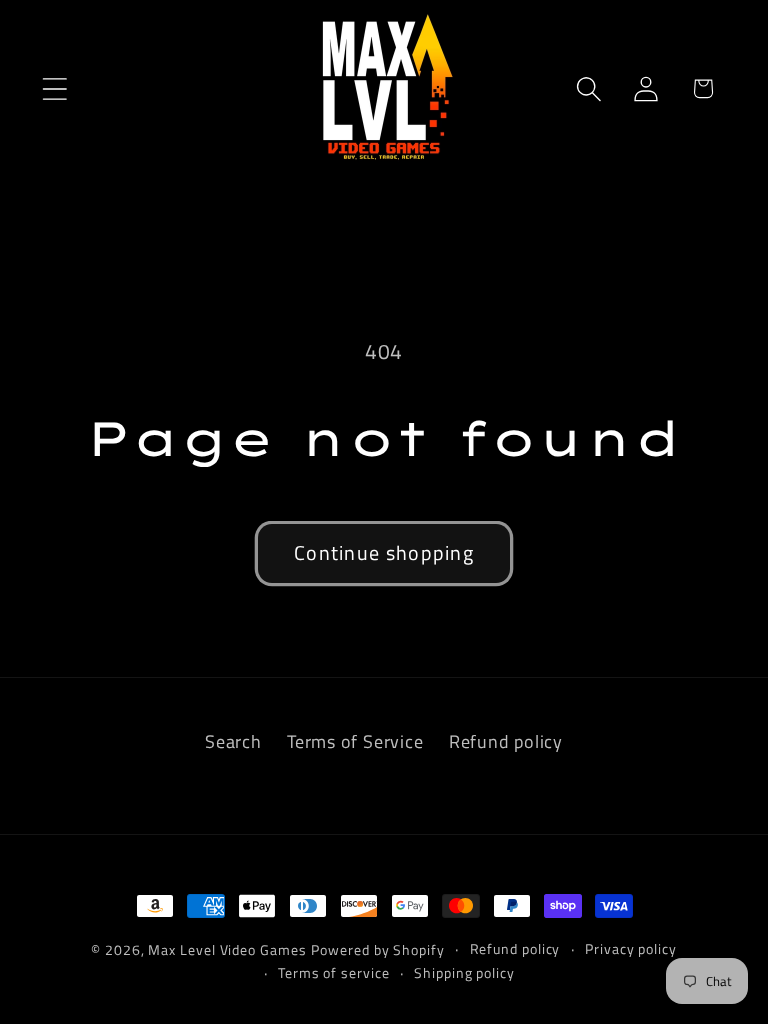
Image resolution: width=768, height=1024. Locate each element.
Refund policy (506, 741)
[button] (54, 88)
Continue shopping (384, 553)
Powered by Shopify (377, 950)
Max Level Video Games (227, 950)
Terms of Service (355, 741)
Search (233, 741)
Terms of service (334, 973)
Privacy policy (631, 949)
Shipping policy (464, 973)
